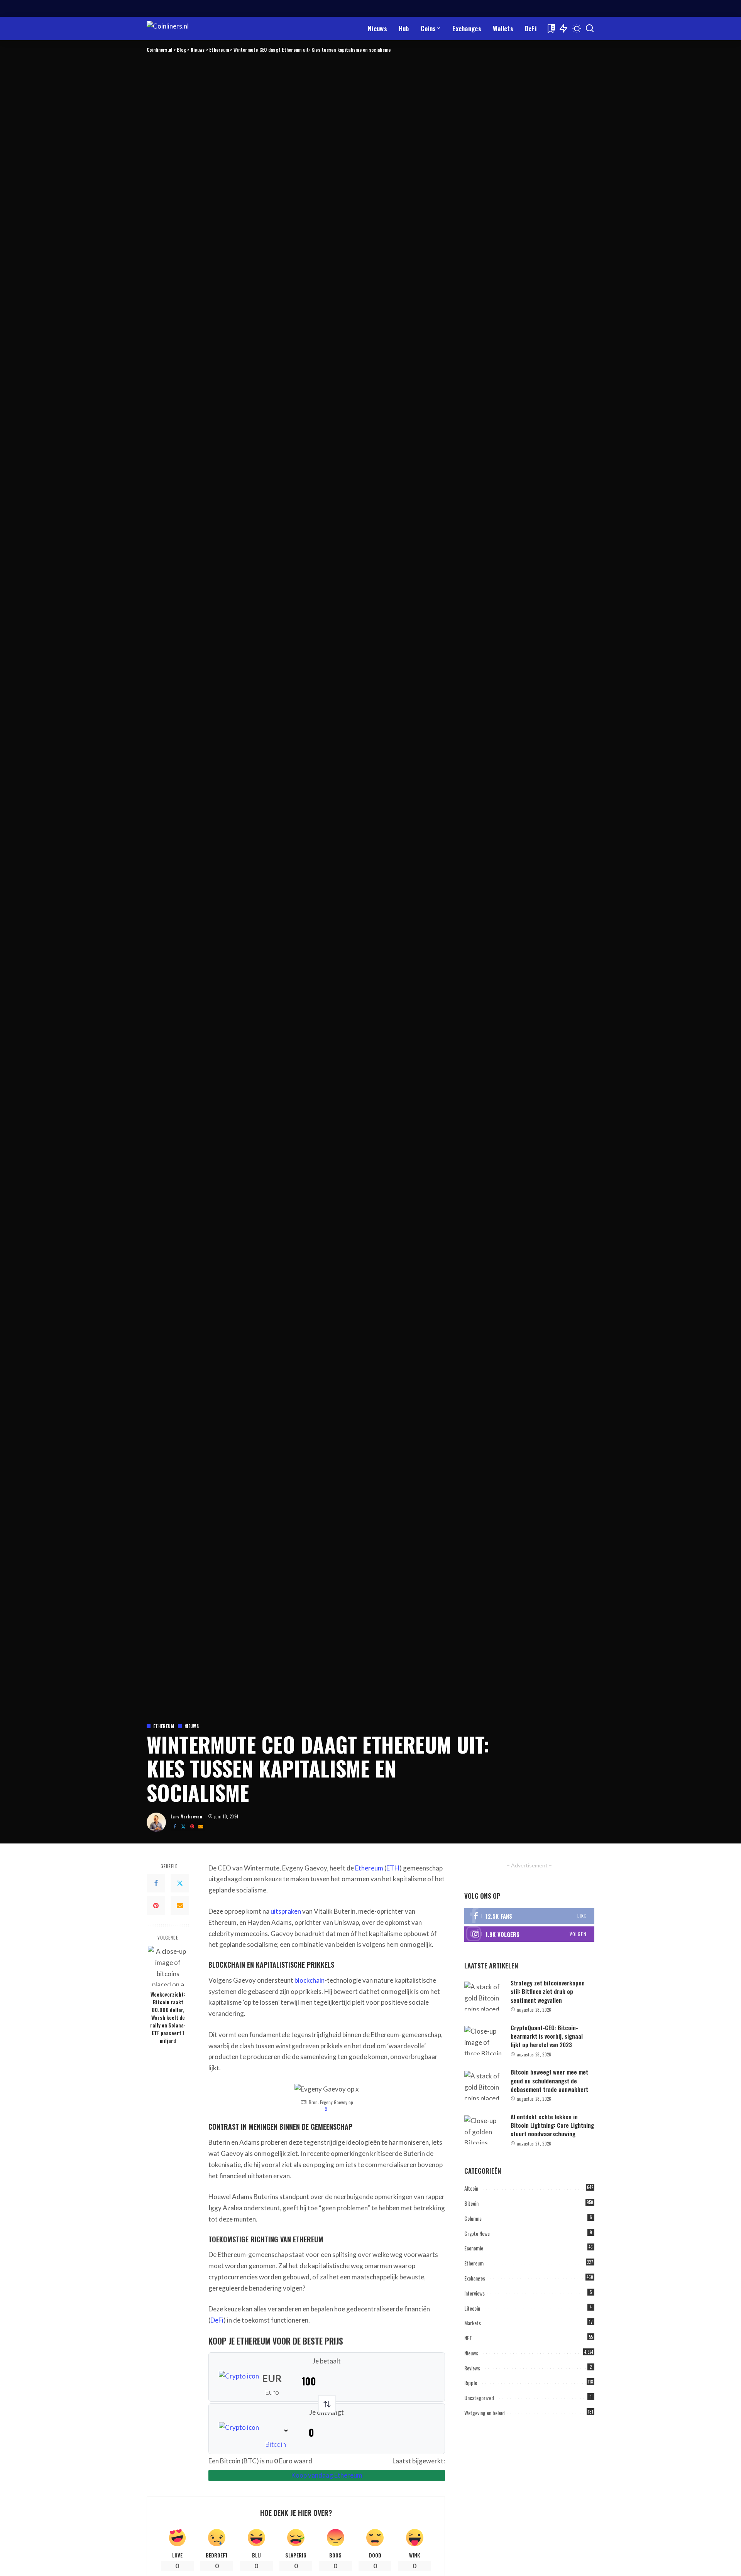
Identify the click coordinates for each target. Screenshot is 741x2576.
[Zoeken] (590, 29)
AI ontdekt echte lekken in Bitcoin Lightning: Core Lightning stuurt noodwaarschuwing (552, 2125)
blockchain (310, 1980)
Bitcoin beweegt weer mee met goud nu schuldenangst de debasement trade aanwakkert (549, 2081)
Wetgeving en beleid (485, 2413)
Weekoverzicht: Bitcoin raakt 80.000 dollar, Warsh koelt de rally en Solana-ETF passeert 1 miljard (168, 2017)
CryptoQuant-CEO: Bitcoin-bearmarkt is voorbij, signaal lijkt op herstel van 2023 (547, 2036)
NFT (468, 2338)
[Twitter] (183, 1826)
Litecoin (472, 2308)
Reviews (472, 2368)
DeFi (217, 2320)
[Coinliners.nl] (180, 29)
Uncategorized (479, 2398)
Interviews (475, 2293)
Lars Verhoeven (186, 1816)
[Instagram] (529, 1934)
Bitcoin (276, 2444)
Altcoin (471, 2188)
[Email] (201, 1826)
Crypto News (477, 2233)
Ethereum (164, 1726)
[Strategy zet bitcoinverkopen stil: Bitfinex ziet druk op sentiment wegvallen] (484, 1996)
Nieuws (192, 1726)
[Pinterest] (192, 1826)
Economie (474, 2248)
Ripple (471, 2383)
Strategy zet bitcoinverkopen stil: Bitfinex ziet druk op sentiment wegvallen (548, 1991)
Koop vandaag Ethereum (327, 2475)
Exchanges (475, 2278)
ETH (393, 1868)
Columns (473, 2218)
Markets (473, 2323)
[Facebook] (175, 1826)
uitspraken (286, 1911)
